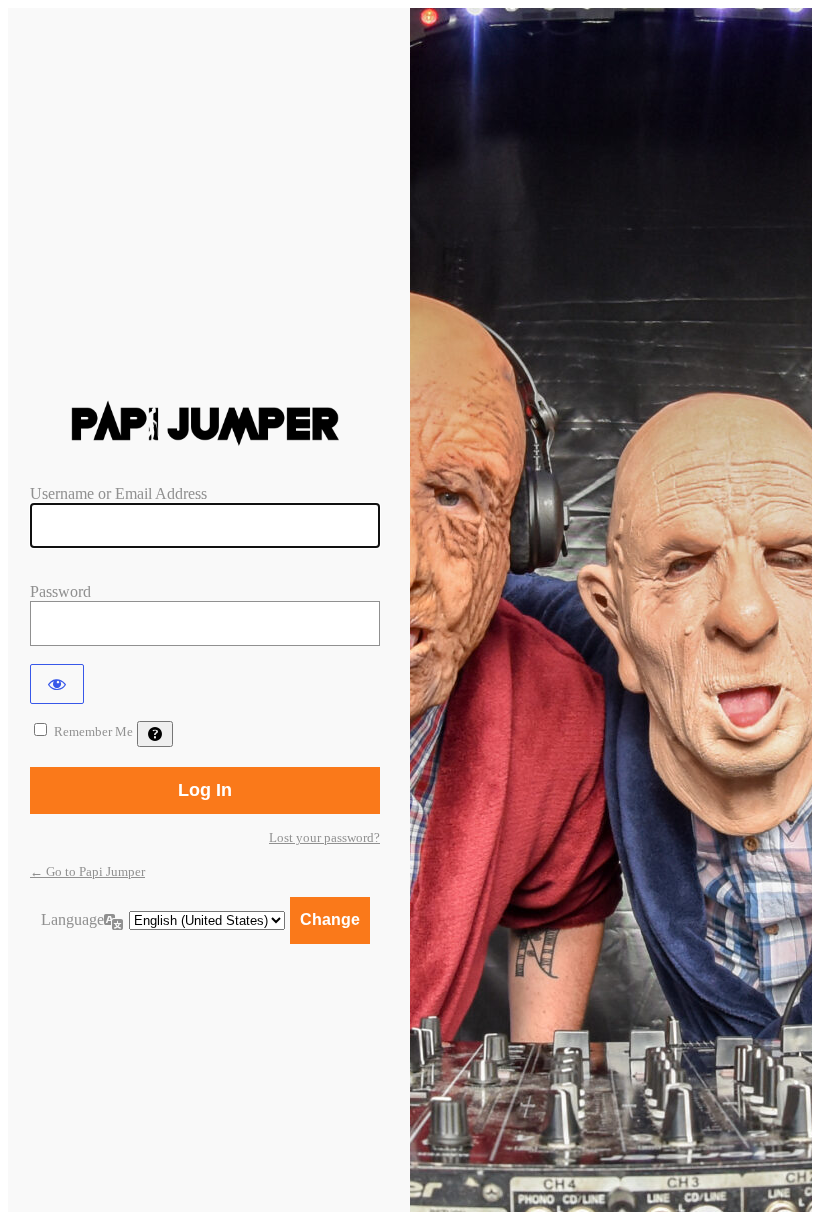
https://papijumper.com (205, 424)
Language (72, 919)
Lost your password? (324, 837)
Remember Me (93, 731)
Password (60, 591)
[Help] (155, 734)
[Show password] (57, 684)
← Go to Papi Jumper (87, 871)
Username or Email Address (118, 493)
